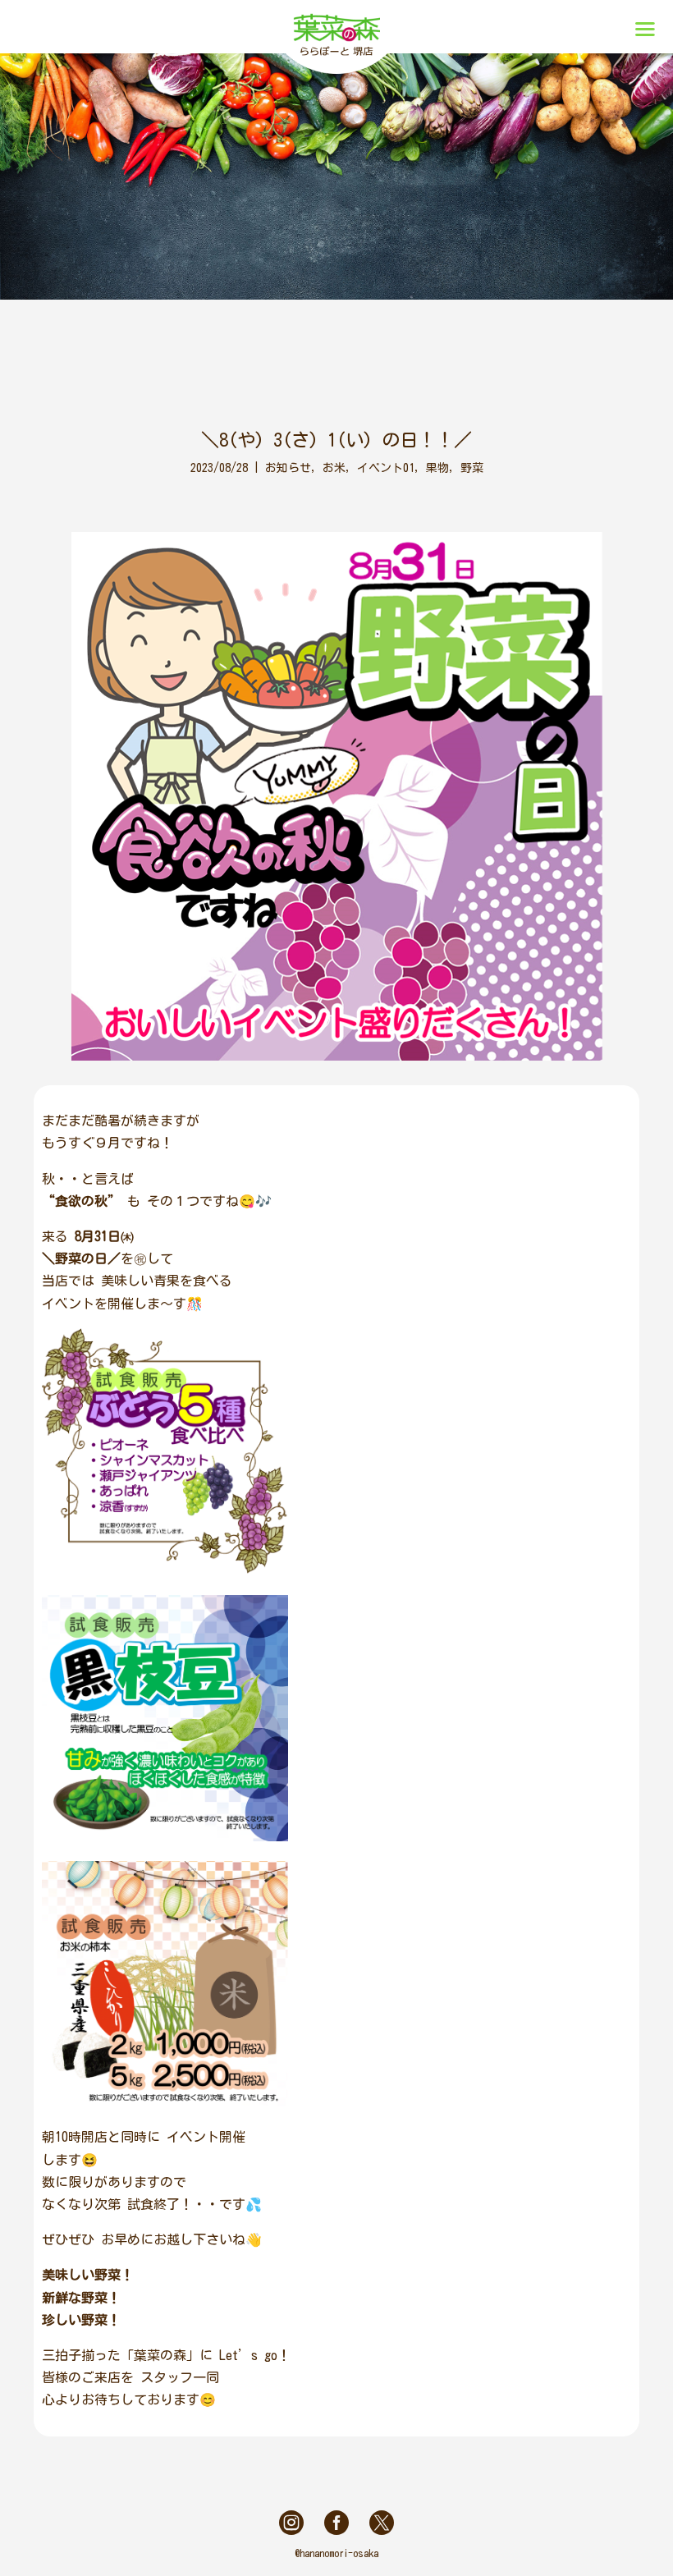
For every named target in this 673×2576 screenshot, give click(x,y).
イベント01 (386, 468)
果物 (437, 468)
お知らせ (288, 468)
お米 (334, 468)
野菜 (472, 468)
